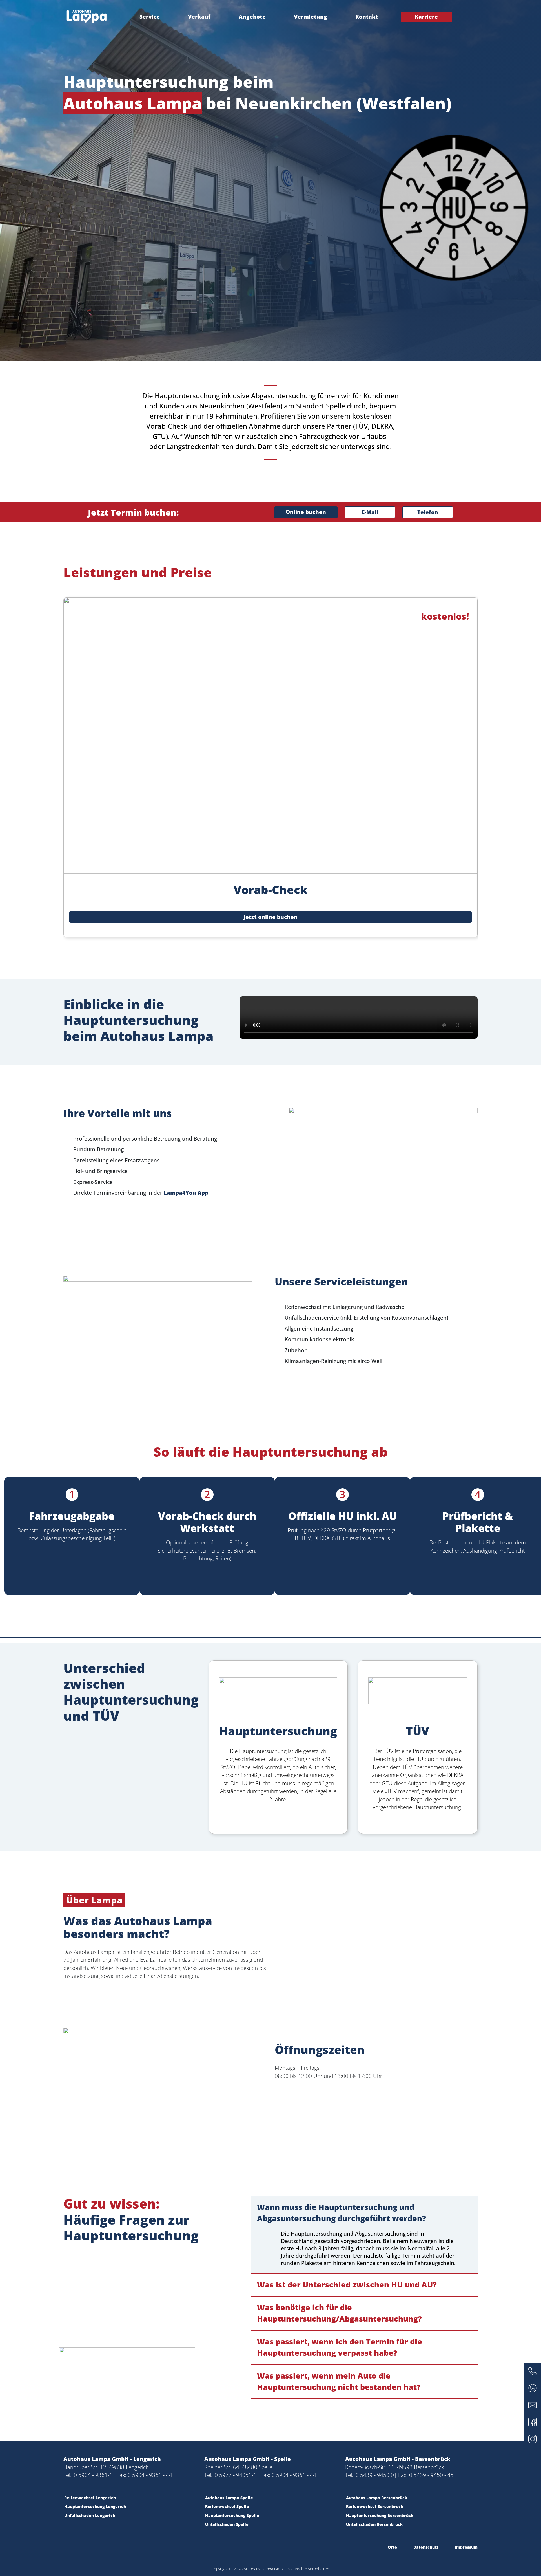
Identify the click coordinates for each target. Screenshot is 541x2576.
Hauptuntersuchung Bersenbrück (380, 2516)
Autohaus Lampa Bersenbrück (377, 2498)
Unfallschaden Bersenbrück (374, 2524)
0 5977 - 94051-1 (236, 2475)
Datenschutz (426, 2547)
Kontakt (367, 17)
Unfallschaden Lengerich (90, 2516)
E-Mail (370, 512)
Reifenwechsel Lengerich (90, 2498)
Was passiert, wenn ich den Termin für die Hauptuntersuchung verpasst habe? (340, 2347)
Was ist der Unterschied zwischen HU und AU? (347, 2285)
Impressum (466, 2547)
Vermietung (311, 17)
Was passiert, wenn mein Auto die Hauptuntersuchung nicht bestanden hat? (339, 2381)
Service (150, 17)
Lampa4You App (186, 1193)
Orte (392, 2547)
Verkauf (199, 17)
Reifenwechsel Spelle (227, 2506)
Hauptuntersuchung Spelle (232, 2516)
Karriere (426, 17)
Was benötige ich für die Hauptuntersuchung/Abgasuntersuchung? (339, 2313)
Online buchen (306, 512)
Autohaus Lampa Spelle (229, 2498)
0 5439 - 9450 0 (375, 2475)
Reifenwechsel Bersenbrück (375, 2506)
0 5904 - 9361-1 (93, 2475)
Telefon (428, 512)
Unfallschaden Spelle (227, 2524)
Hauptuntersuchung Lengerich (95, 2506)
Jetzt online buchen (270, 917)
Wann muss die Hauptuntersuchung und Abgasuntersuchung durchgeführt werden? (342, 2213)
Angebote (252, 17)
